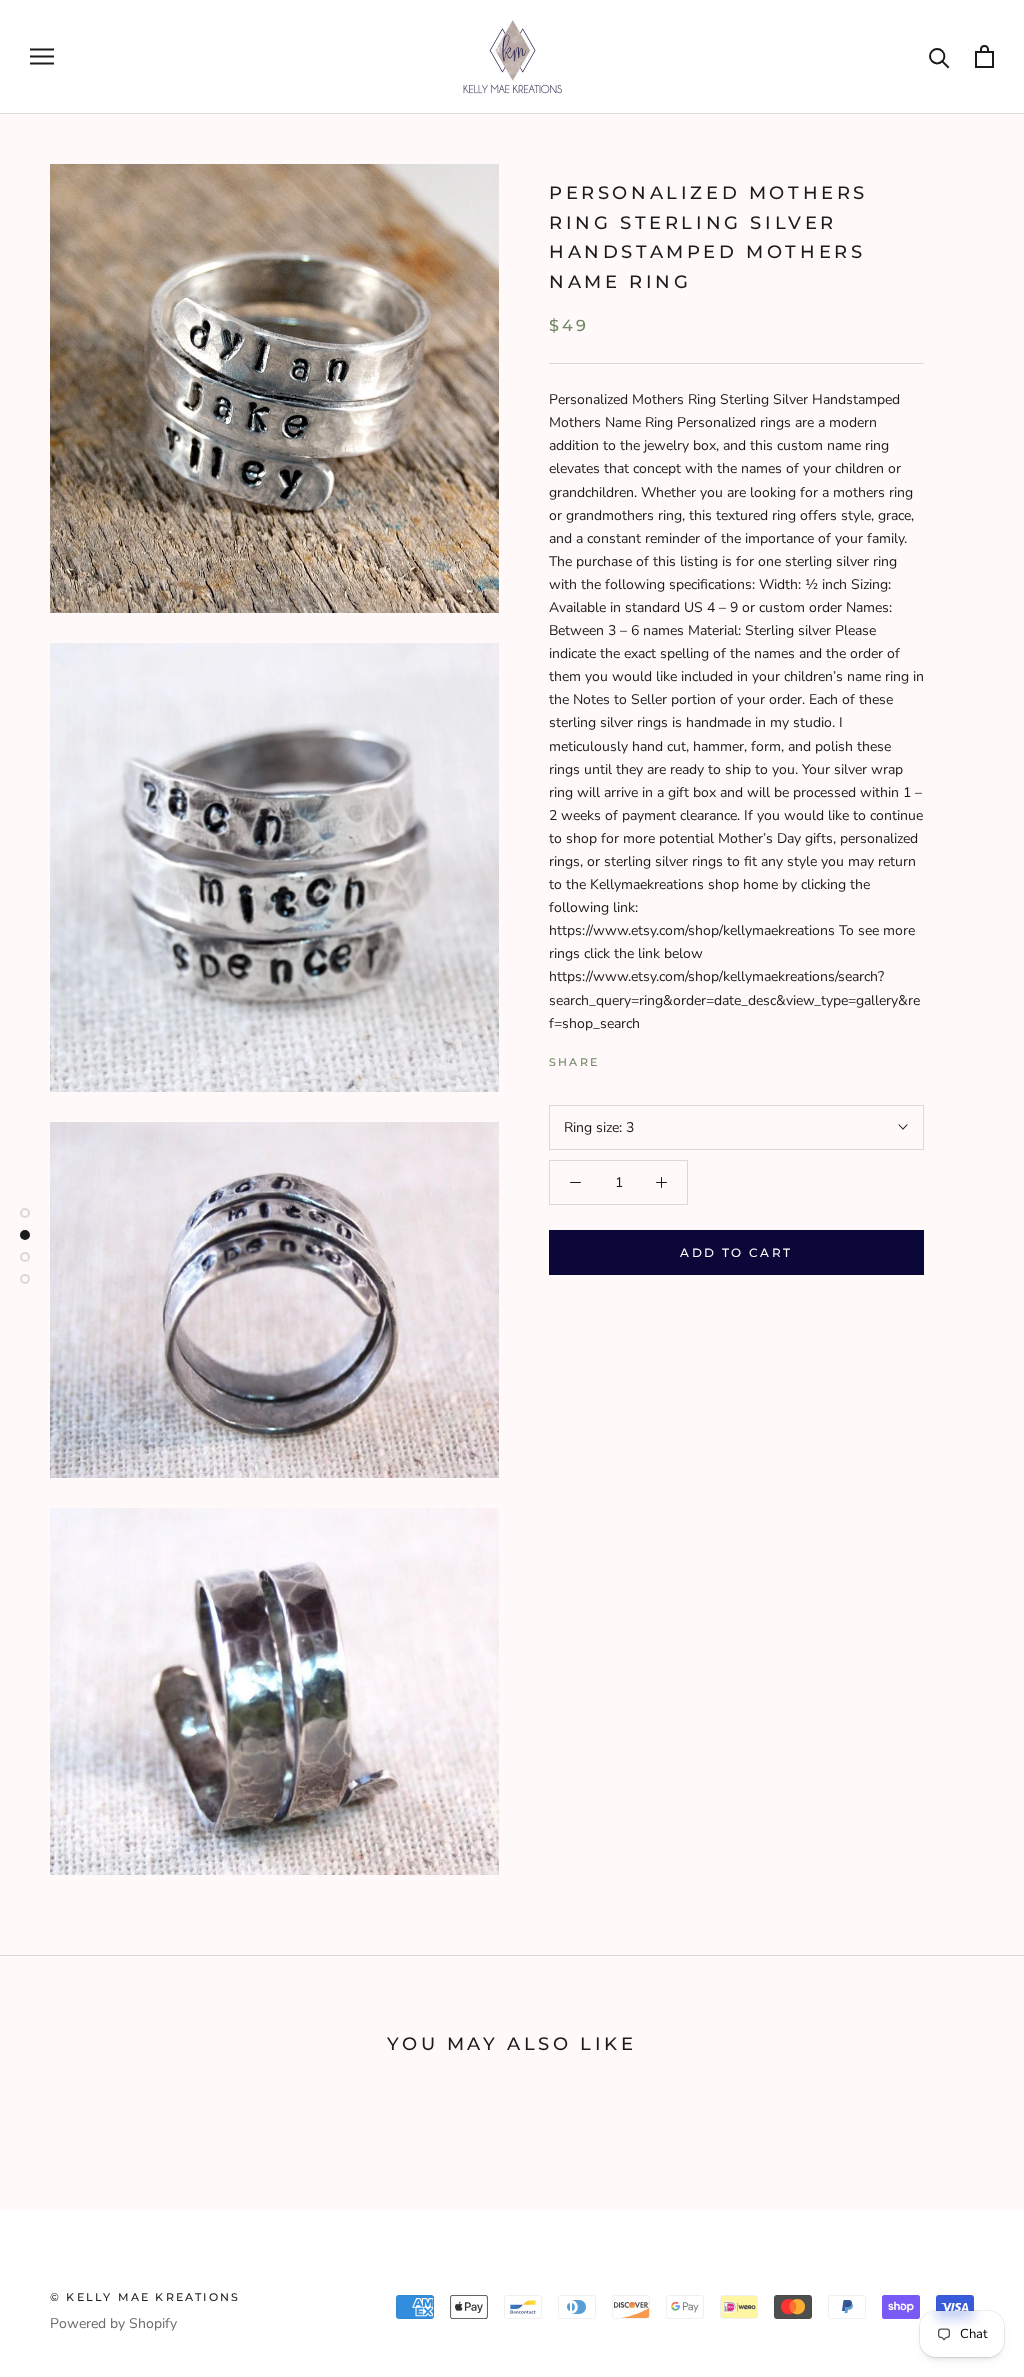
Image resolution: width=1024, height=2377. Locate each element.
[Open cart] (984, 56)
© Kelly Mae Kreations (145, 2297)
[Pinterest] (670, 1057)
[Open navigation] (42, 56)
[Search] (939, 56)
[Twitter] (644, 1057)
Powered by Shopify (113, 2323)
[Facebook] (618, 1057)
